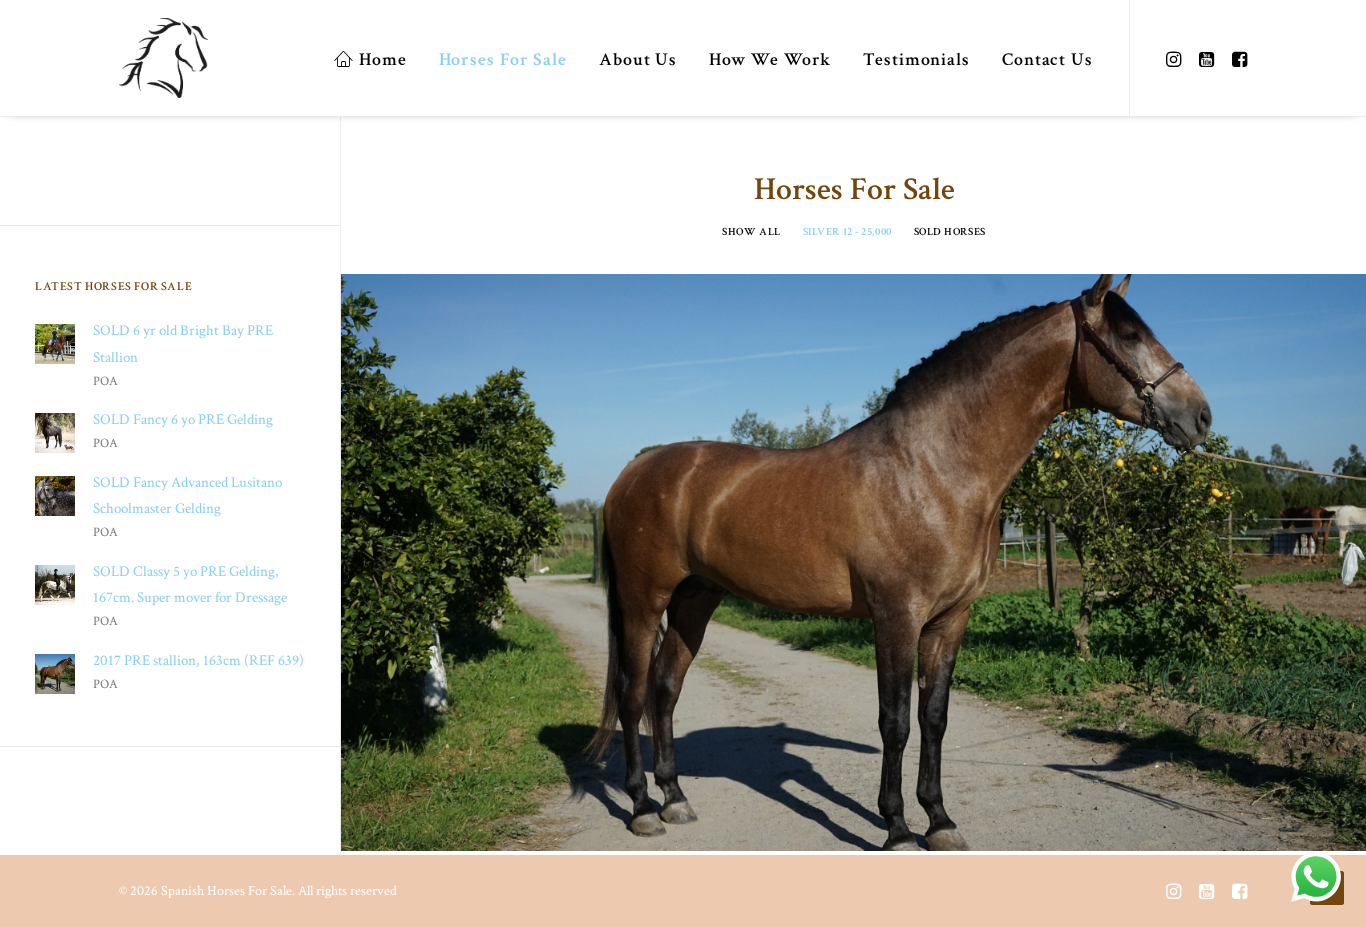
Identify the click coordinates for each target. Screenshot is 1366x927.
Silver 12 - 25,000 (847, 232)
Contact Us (1047, 59)
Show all (751, 232)
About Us (638, 59)
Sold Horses (950, 232)
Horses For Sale (503, 59)
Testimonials (916, 59)
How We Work (770, 59)
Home (383, 59)
